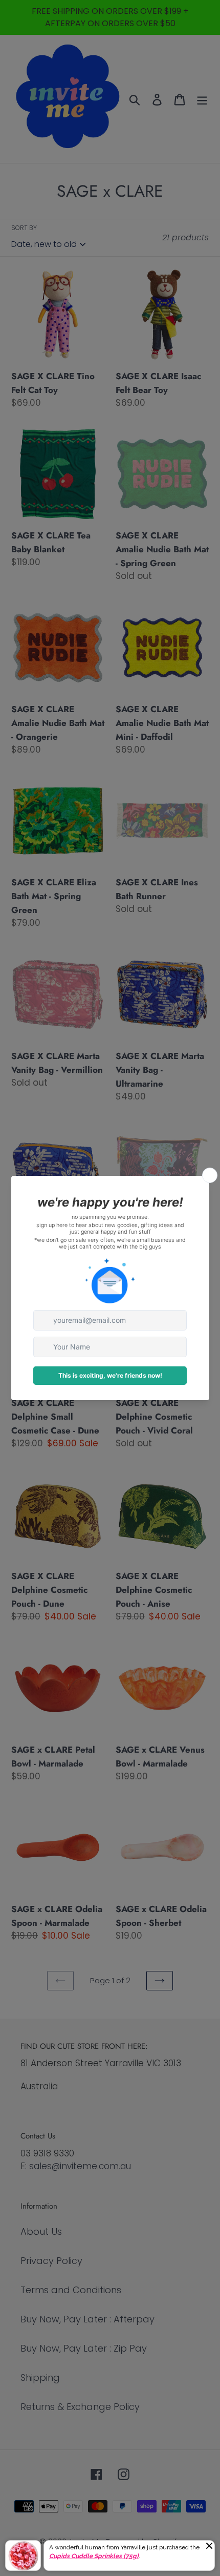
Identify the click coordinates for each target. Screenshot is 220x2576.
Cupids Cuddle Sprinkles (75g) (94, 2556)
